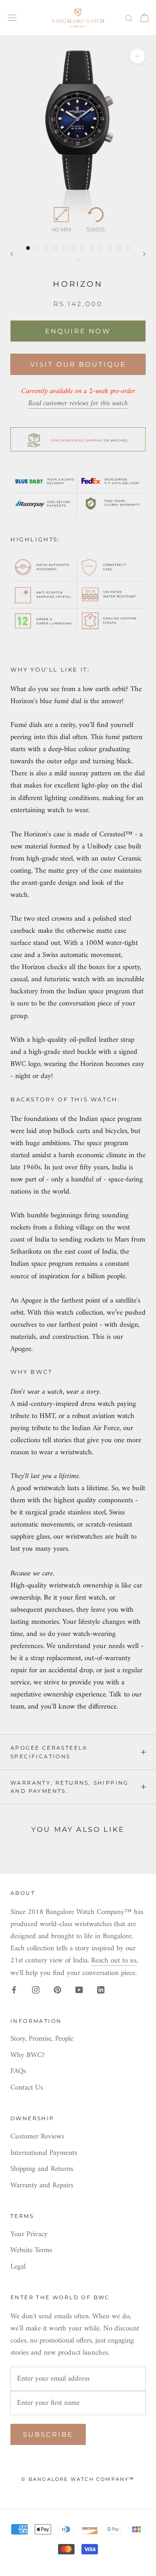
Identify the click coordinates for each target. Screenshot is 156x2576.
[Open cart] (145, 18)
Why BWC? (28, 2056)
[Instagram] (36, 1990)
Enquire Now (78, 331)
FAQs (18, 2072)
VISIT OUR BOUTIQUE (78, 364)
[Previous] (12, 254)
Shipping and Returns (42, 2170)
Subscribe (48, 2434)
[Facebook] (14, 1990)
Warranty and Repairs (42, 2186)
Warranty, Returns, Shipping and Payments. (70, 1787)
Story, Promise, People (42, 2039)
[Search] (129, 18)
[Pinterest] (57, 1990)
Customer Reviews (37, 2137)
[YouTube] (79, 1990)
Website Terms (31, 2251)
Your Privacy (29, 2235)
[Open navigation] (12, 18)
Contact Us (27, 2088)
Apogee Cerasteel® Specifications (49, 1752)
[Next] (144, 254)
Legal (18, 2267)
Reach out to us (114, 1961)
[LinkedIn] (101, 1990)
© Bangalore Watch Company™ (78, 2479)
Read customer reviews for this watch (78, 403)
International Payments (44, 2154)
